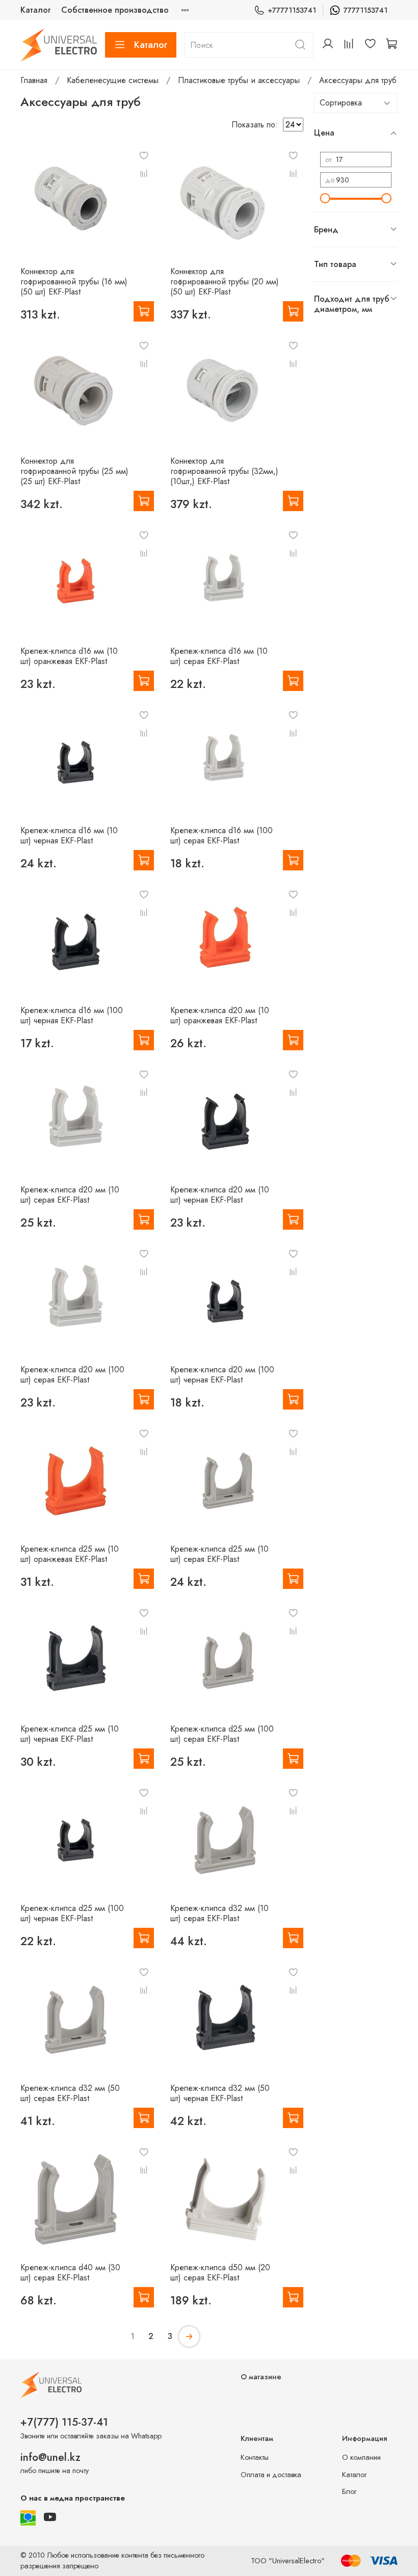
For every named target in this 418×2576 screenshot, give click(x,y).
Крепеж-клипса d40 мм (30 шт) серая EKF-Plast (70, 2273)
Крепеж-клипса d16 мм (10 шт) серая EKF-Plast (219, 656)
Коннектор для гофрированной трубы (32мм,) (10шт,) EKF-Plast (224, 471)
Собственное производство (115, 10)
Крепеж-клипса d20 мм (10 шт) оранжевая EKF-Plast (220, 1015)
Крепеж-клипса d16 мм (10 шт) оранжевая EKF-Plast (69, 656)
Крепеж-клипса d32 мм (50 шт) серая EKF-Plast (70, 2093)
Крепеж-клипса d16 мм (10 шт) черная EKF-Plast (69, 835)
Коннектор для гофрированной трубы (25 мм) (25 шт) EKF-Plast (74, 471)
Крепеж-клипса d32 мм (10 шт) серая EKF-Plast (219, 1913)
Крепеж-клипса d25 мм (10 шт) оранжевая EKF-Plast (70, 1554)
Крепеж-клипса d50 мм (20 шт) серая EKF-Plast (220, 2273)
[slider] (325, 198)
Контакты (255, 2457)
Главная (34, 80)
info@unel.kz (50, 2457)
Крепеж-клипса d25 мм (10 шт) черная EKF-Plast (70, 1734)
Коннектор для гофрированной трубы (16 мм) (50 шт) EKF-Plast (74, 282)
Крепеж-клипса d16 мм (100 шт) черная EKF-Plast (72, 1015)
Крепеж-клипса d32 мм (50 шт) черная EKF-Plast (220, 2093)
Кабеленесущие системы (113, 80)
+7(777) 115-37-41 (64, 2422)
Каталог (36, 10)
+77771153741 (292, 10)
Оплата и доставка (271, 2475)
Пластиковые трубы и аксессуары (239, 80)
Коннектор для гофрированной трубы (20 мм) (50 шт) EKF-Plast (225, 282)
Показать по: (255, 125)
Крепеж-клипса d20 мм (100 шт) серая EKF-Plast (72, 1375)
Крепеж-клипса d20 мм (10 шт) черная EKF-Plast (220, 1195)
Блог (349, 2491)
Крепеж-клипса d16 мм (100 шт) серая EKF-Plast (221, 835)
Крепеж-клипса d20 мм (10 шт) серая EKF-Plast (70, 1195)
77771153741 (365, 10)
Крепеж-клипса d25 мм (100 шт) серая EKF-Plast (222, 1734)
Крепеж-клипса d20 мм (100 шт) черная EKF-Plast (222, 1375)
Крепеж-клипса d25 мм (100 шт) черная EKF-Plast (72, 1913)
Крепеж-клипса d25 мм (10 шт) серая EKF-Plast (219, 1554)
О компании (361, 2457)
